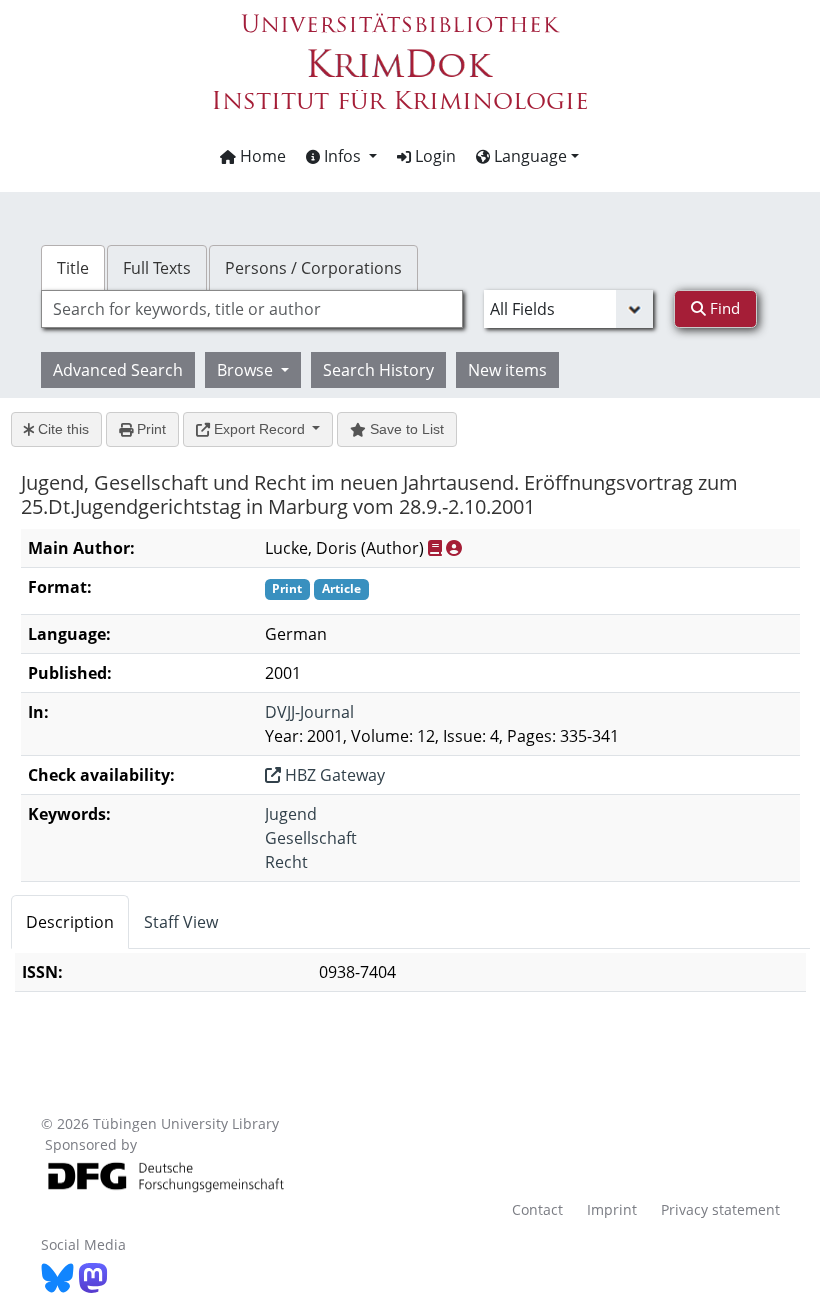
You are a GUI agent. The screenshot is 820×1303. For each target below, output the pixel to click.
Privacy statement (720, 1209)
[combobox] (252, 309)
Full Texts (157, 268)
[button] (341, 156)
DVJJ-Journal (309, 712)
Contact (537, 1209)
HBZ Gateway (333, 775)
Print (149, 429)
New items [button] (507, 370)
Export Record (259, 429)
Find (723, 308)
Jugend (291, 814)
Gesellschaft (311, 838)
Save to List (405, 429)
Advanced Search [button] (118, 370)
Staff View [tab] (181, 922)
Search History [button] (378, 370)
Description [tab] (70, 922)
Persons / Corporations (313, 268)
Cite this (61, 429)
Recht (286, 862)
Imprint (612, 1209)
